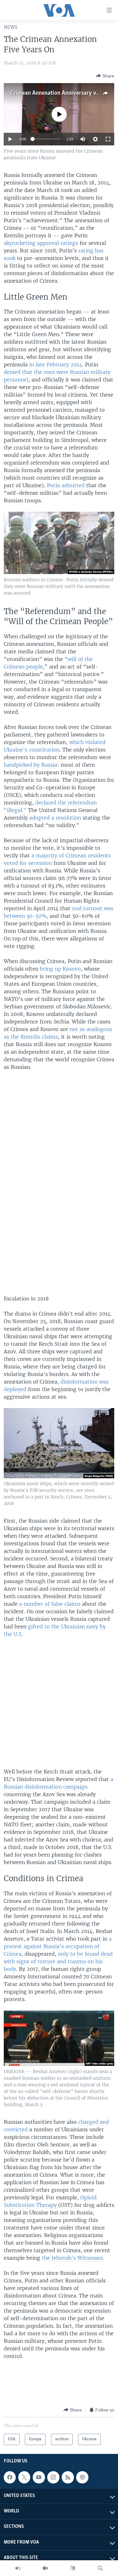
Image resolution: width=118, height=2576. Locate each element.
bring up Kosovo (60, 969)
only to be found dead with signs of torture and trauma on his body (58, 1961)
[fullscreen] (108, 139)
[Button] (105, 76)
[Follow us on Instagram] (53, 2477)
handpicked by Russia (31, 765)
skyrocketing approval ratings (41, 243)
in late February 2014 (55, 364)
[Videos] (45, 2568)
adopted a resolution (55, 818)
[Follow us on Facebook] (10, 2477)
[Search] (100, 2568)
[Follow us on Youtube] (39, 2477)
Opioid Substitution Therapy (50, 2201)
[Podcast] (82, 2477)
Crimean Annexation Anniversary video (59, 93)
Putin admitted (66, 485)
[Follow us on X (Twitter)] (24, 2477)
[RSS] (68, 2477)
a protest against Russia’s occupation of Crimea (58, 1946)
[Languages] (73, 2568)
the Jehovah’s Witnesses (72, 2258)
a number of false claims (50, 1604)
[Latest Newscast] (18, 2568)
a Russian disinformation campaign (59, 1783)
